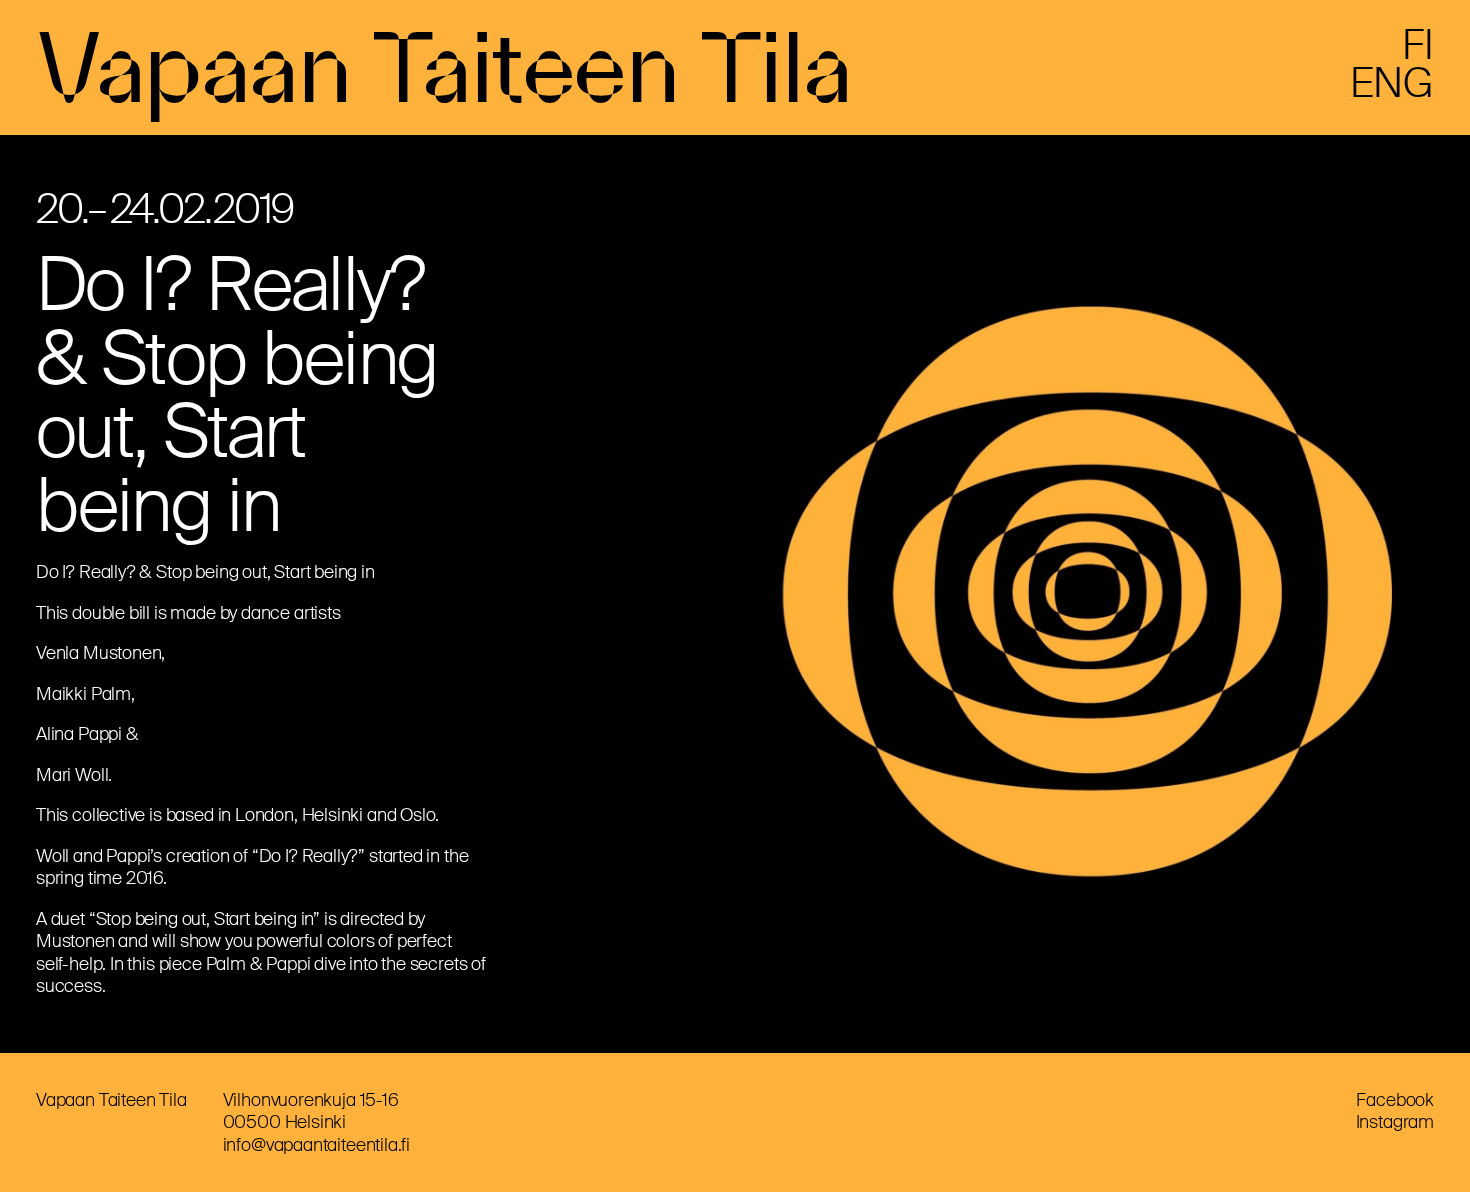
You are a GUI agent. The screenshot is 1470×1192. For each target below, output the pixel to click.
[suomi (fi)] (1418, 53)
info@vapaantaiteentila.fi (317, 1145)
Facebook (1395, 1100)
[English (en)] (1392, 91)
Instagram (1395, 1122)
